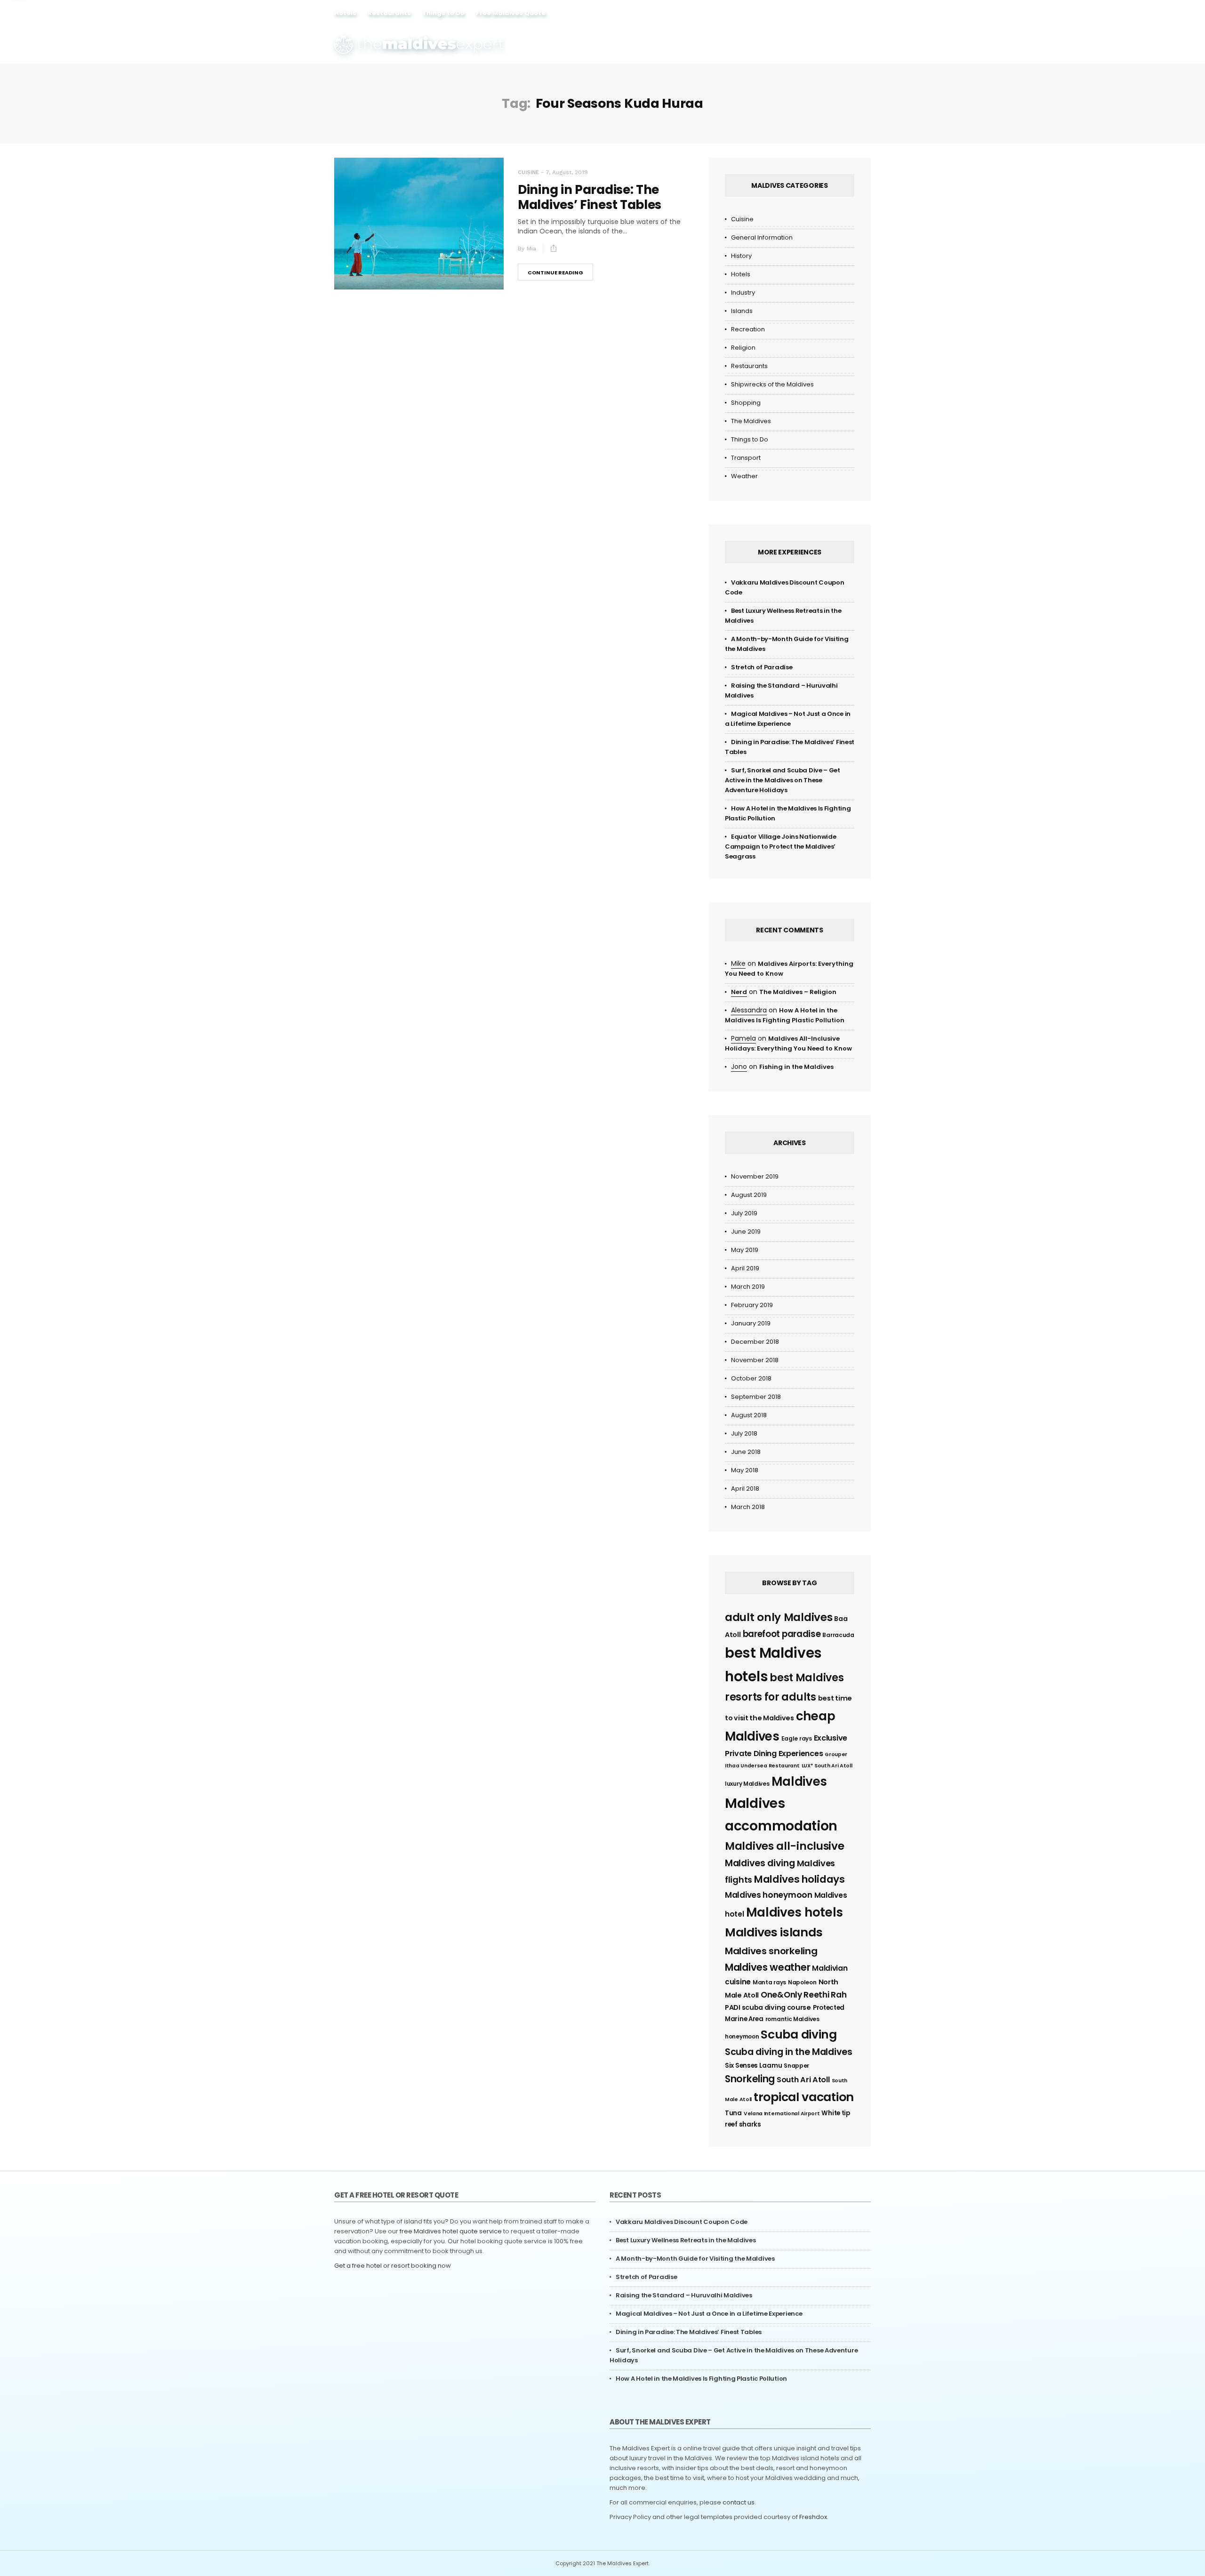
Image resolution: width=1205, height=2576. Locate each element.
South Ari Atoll (803, 2080)
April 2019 (745, 1268)
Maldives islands (774, 1932)
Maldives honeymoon (769, 1895)
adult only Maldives (779, 1617)
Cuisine (528, 173)
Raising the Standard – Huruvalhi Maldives (684, 2295)
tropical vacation (804, 2097)
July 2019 (744, 1213)
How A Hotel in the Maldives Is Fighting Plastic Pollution (701, 2379)
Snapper (796, 2066)
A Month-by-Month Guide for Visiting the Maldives (695, 2259)
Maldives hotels (795, 1912)
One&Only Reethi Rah (803, 1995)
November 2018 (755, 1360)
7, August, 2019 (567, 172)
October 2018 (751, 1378)
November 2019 (755, 1176)
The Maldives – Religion (798, 992)
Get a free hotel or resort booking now (393, 2266)
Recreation (748, 329)
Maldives (799, 1782)
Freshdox (813, 2517)
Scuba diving (799, 2034)
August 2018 (749, 1415)
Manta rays (769, 1982)
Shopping (746, 403)
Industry (743, 293)
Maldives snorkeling (771, 1951)
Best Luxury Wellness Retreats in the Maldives (686, 2240)
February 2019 (752, 1305)
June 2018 (746, 1452)
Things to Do (443, 13)
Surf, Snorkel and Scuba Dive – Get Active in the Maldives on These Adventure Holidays (783, 780)
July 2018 (744, 1433)
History (741, 256)
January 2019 (751, 1323)
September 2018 (756, 1397)
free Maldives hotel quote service (451, 2231)
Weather (744, 476)
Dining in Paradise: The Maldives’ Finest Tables (590, 197)
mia (531, 249)
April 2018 (745, 1489)
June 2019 (746, 1232)
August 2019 (749, 1195)
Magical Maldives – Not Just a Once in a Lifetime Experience (709, 2314)
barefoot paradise (782, 1634)
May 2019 (745, 1250)
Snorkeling (750, 2079)
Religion (743, 348)
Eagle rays (797, 1738)
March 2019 (748, 1287)
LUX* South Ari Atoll (827, 1766)
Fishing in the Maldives (796, 1067)
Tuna (733, 2113)
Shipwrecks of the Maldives (772, 384)
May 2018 (745, 1470)
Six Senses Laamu (753, 2066)
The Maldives (751, 421)
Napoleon (802, 1982)
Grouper (836, 1754)
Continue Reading (555, 273)
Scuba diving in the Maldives (789, 2052)
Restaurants (389, 13)
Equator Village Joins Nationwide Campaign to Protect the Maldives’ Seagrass (780, 847)
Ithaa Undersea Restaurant (762, 1766)
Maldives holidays (799, 1879)
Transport (746, 458)
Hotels (345, 13)
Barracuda (838, 1635)
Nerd (739, 992)
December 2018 (755, 1342)
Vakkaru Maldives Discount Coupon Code (682, 2222)
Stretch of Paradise (762, 667)
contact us (739, 2502)
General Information (762, 237)
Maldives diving (760, 1863)
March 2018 (748, 1507)
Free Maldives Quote (511, 13)
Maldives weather (767, 1967)
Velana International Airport (782, 2114)
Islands (742, 311)
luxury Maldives (747, 1784)
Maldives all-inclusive (784, 1846)
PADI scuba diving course (768, 2007)
